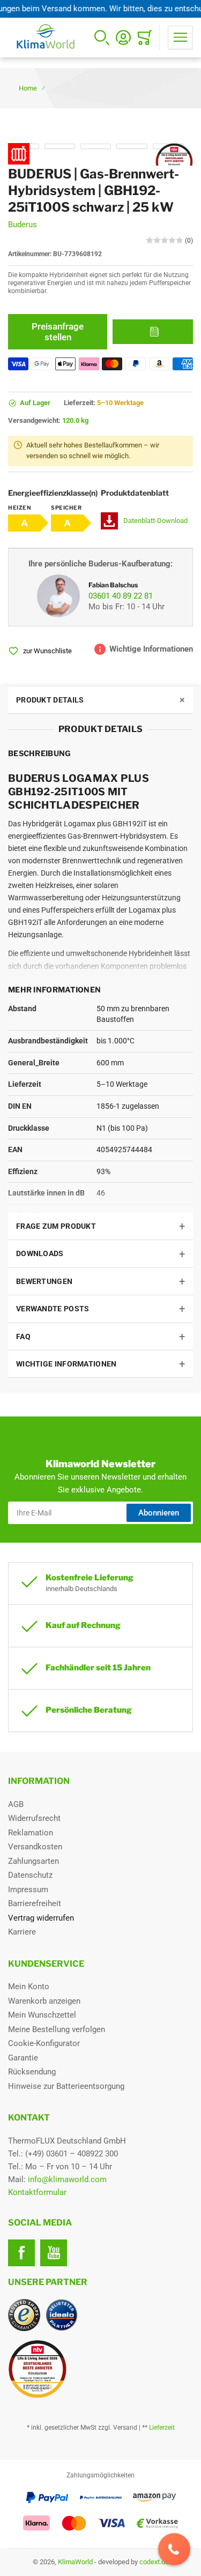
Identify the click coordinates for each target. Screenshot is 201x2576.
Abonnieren (159, 1513)
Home (28, 88)
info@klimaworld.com (67, 2179)
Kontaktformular (37, 2192)
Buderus (23, 225)
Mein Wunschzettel (42, 2015)
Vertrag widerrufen (41, 1918)
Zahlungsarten (33, 1861)
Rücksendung (32, 2072)
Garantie (23, 2058)
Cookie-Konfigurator (44, 2043)
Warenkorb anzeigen (44, 2001)
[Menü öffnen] (180, 38)
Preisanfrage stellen (58, 332)
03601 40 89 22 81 (121, 596)
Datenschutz (30, 1875)
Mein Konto (29, 1987)
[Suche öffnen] (102, 38)
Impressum (28, 1890)
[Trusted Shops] (24, 2315)
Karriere (22, 1932)
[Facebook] (21, 2253)
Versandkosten (35, 1847)
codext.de (154, 2562)
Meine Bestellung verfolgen (57, 2029)
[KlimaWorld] (100, 2365)
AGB (16, 1804)
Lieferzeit (162, 2428)
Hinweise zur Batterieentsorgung (66, 2086)
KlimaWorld (75, 2562)
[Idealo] (62, 2315)
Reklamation (31, 1833)
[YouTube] (54, 2253)
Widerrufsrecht (34, 1818)
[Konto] (123, 38)
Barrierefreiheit (35, 1903)
